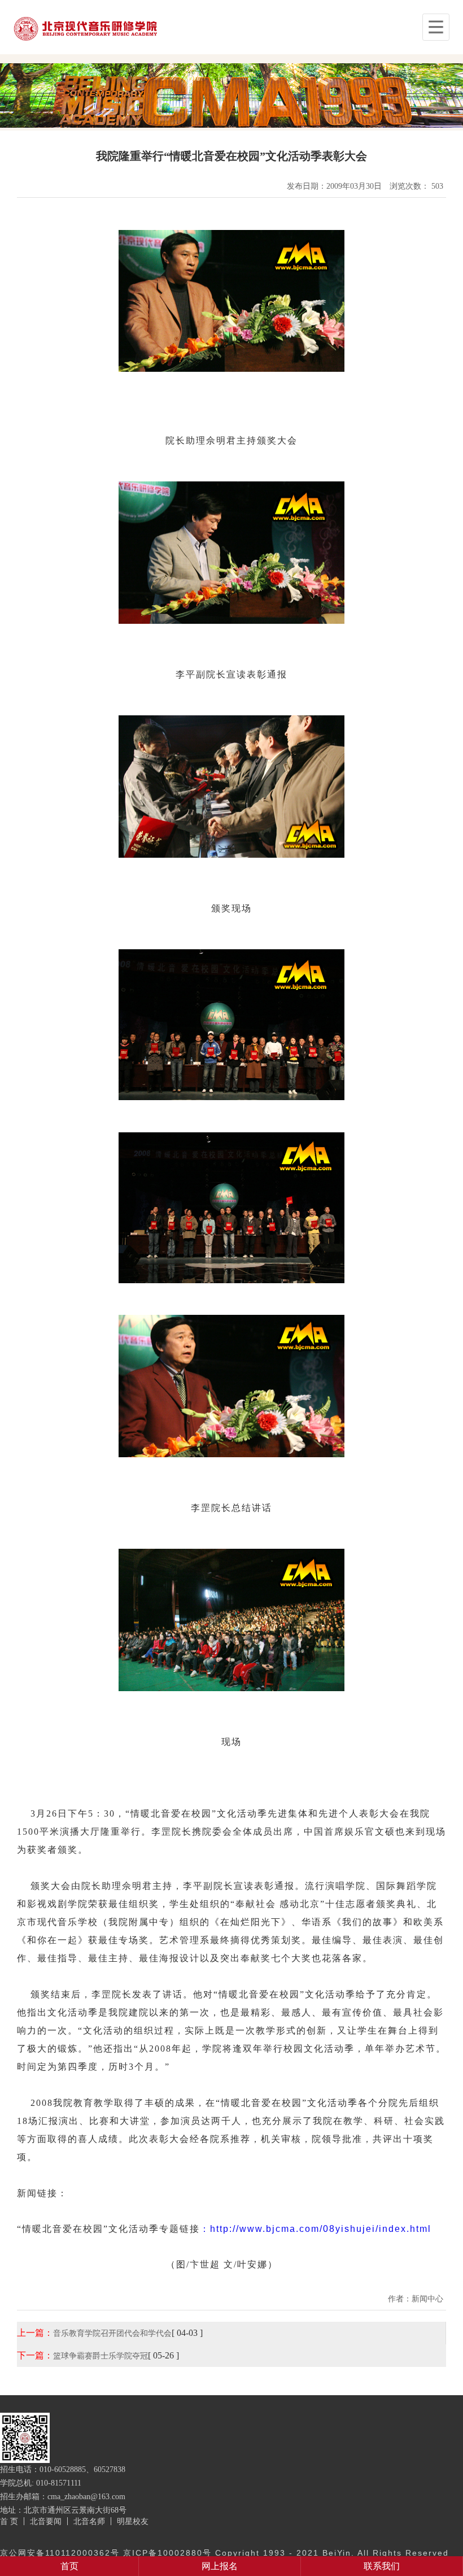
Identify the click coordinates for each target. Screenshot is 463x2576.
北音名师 (89, 2521)
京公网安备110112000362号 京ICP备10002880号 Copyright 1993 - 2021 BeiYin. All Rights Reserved (224, 2553)
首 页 (9, 2521)
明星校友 (133, 2521)
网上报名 (220, 2566)
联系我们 (382, 2566)
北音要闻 (46, 2521)
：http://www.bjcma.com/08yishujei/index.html (316, 2229)
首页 (69, 2566)
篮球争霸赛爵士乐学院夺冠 (101, 2356)
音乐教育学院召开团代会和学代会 (112, 2333)
